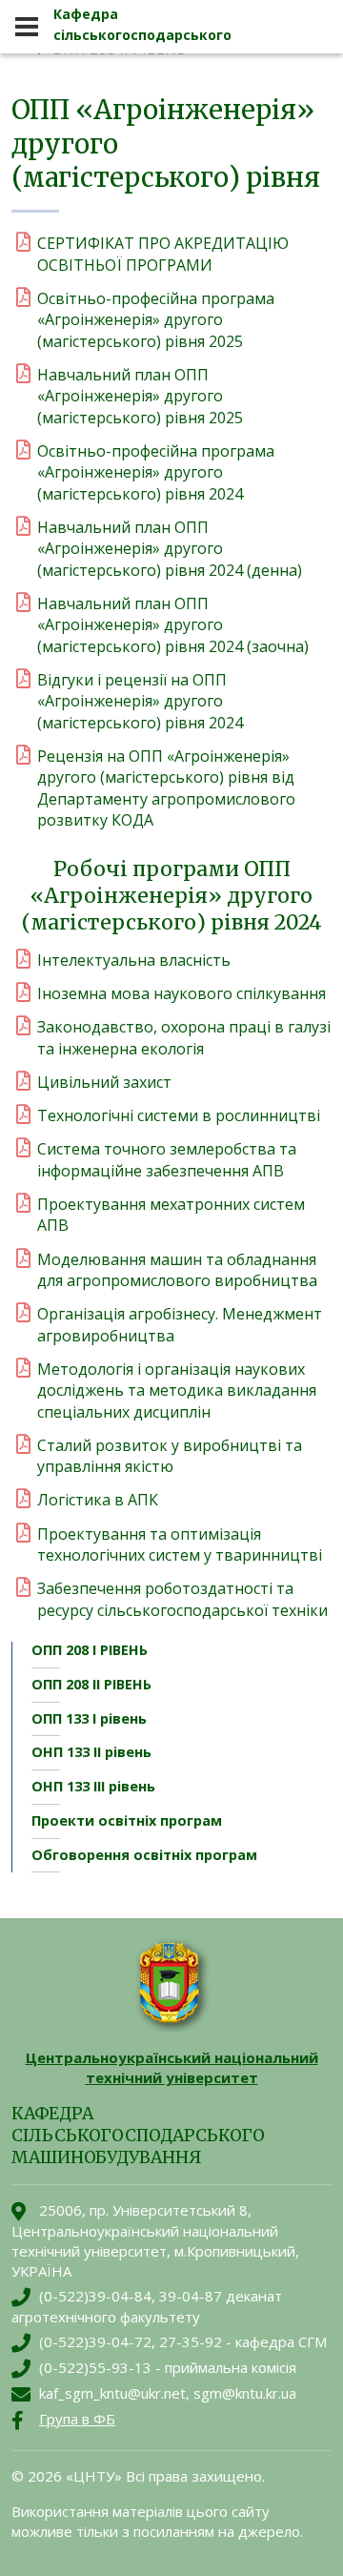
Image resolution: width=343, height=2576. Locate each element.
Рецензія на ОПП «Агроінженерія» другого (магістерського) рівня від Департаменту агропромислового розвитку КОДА (166, 788)
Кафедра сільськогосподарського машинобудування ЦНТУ (143, 35)
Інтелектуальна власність (134, 960)
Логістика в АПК (98, 1500)
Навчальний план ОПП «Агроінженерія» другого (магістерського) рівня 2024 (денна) (170, 549)
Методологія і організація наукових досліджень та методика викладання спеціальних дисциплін (177, 1390)
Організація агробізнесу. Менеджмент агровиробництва (180, 1324)
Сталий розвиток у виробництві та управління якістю (170, 1456)
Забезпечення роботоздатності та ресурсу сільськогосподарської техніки (182, 1599)
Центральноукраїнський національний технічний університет (172, 2067)
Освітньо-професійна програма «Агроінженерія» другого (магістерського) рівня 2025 (156, 320)
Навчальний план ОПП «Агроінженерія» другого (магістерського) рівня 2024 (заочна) (173, 625)
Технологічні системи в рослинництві (179, 1115)
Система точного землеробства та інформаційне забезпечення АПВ (167, 1159)
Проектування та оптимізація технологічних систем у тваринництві (180, 1544)
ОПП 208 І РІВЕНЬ (90, 1650)
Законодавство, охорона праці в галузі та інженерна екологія (184, 1037)
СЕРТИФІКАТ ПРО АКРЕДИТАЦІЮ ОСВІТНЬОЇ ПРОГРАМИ (163, 254)
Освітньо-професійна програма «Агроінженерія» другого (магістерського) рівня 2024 (156, 472)
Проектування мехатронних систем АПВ (171, 1215)
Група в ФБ (77, 2419)
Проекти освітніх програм (127, 1820)
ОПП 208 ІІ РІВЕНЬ (91, 1684)
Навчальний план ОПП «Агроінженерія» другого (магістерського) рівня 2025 (140, 396)
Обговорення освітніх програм (144, 1855)
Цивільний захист (104, 1082)
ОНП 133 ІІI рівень (93, 1786)
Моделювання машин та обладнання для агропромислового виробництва (177, 1270)
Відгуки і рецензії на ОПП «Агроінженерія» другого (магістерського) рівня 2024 (140, 701)
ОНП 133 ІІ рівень (91, 1752)
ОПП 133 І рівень (89, 1718)
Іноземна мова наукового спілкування (182, 993)
